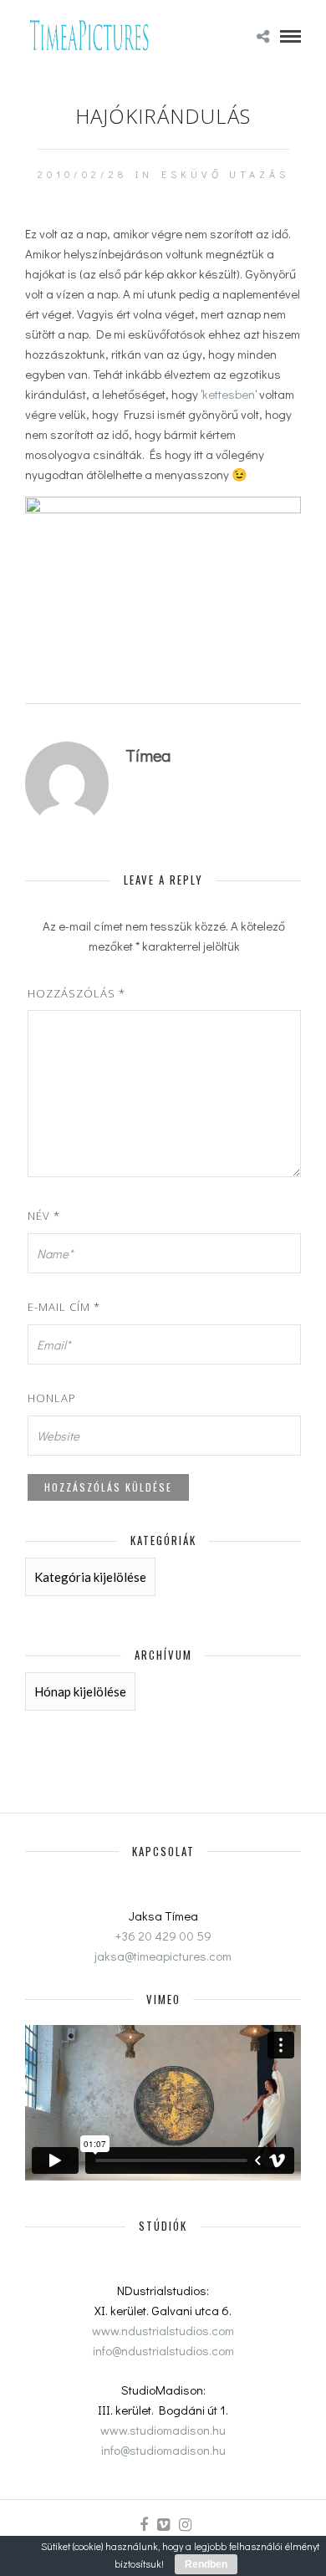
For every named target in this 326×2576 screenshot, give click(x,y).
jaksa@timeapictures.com (163, 1956)
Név (44, 1216)
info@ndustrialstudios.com (163, 2350)
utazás (259, 174)
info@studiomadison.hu (163, 2450)
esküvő (192, 174)
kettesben (229, 394)
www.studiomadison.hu (163, 2430)
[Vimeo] (163, 2525)
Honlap (52, 1398)
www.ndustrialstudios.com (163, 2330)
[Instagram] (185, 2525)
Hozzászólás (76, 993)
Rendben (206, 2564)
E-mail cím (64, 1307)
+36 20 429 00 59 (163, 1936)
